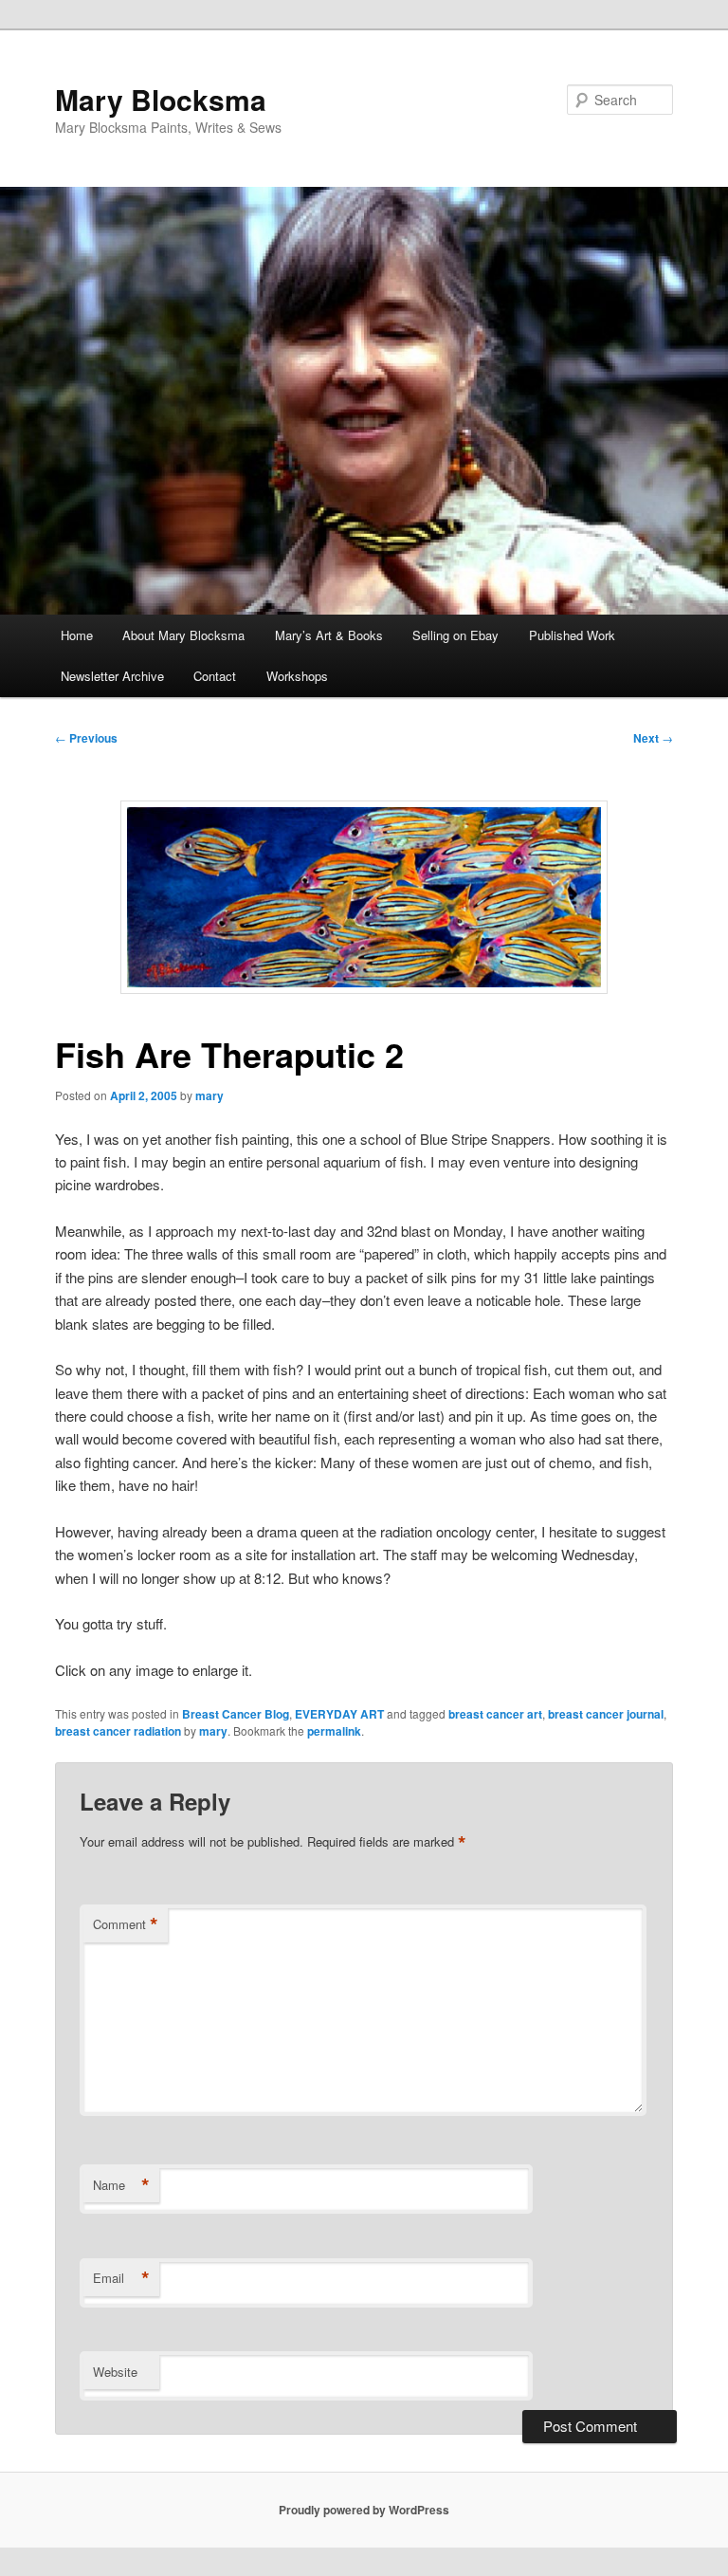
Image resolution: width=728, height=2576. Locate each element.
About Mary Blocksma (183, 635)
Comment (126, 1924)
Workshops (297, 676)
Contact (215, 676)
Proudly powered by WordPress (364, 2510)
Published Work (572, 635)
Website (115, 2372)
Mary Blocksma (161, 99)
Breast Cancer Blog (236, 1714)
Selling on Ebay (455, 635)
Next (653, 738)
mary (209, 1095)
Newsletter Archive (112, 676)
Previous (86, 738)
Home (77, 635)
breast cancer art (495, 1714)
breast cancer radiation (118, 1731)
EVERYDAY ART (339, 1714)
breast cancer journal (606, 1714)
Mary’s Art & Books (329, 635)
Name (121, 2185)
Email (121, 2278)
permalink (334, 1731)
